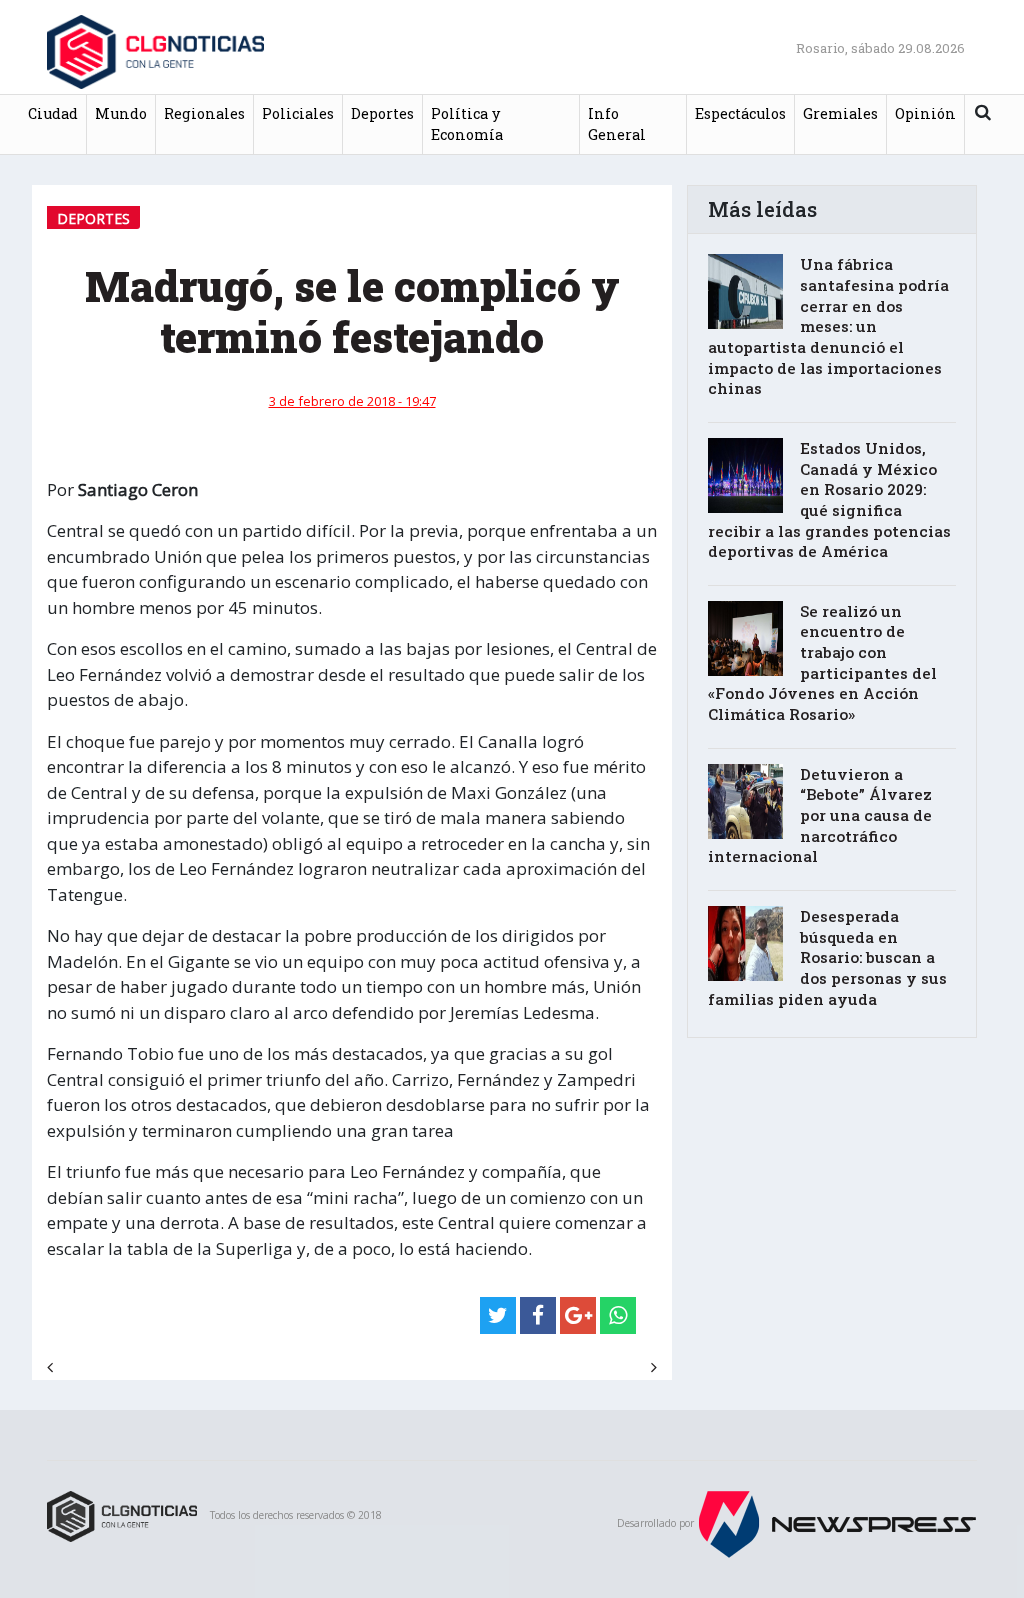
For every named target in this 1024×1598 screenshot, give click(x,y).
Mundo (121, 113)
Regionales (204, 113)
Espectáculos (740, 113)
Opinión (925, 113)
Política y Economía (467, 124)
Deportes (382, 113)
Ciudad (53, 113)
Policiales (298, 113)
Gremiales (840, 113)
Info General (617, 124)
